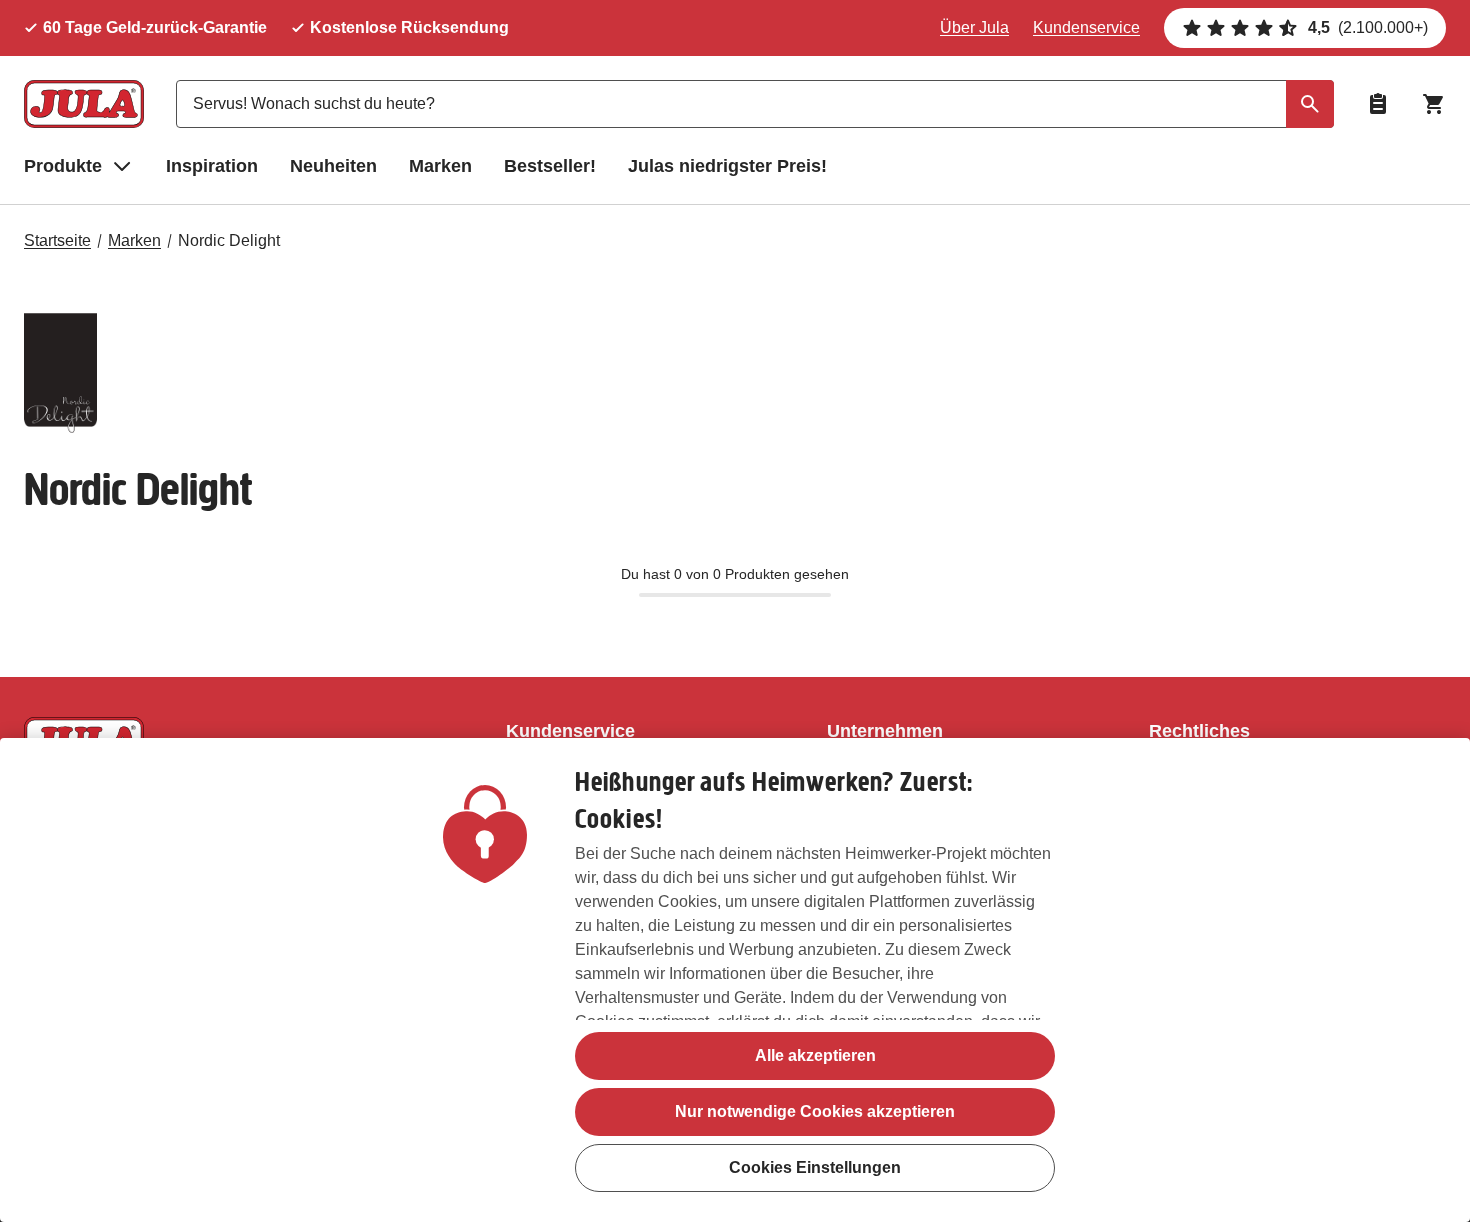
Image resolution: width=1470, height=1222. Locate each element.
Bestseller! (550, 166)
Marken (440, 166)
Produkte (63, 166)
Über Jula (974, 27)
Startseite (57, 240)
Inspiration (212, 166)
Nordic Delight (229, 240)
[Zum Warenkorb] (1434, 104)
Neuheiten (333, 166)
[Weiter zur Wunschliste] (1378, 104)
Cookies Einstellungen (815, 1167)
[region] (735, 980)
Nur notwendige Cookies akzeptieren (815, 1111)
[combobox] (755, 104)
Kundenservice (1086, 27)
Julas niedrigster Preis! (727, 166)
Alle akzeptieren (815, 1055)
